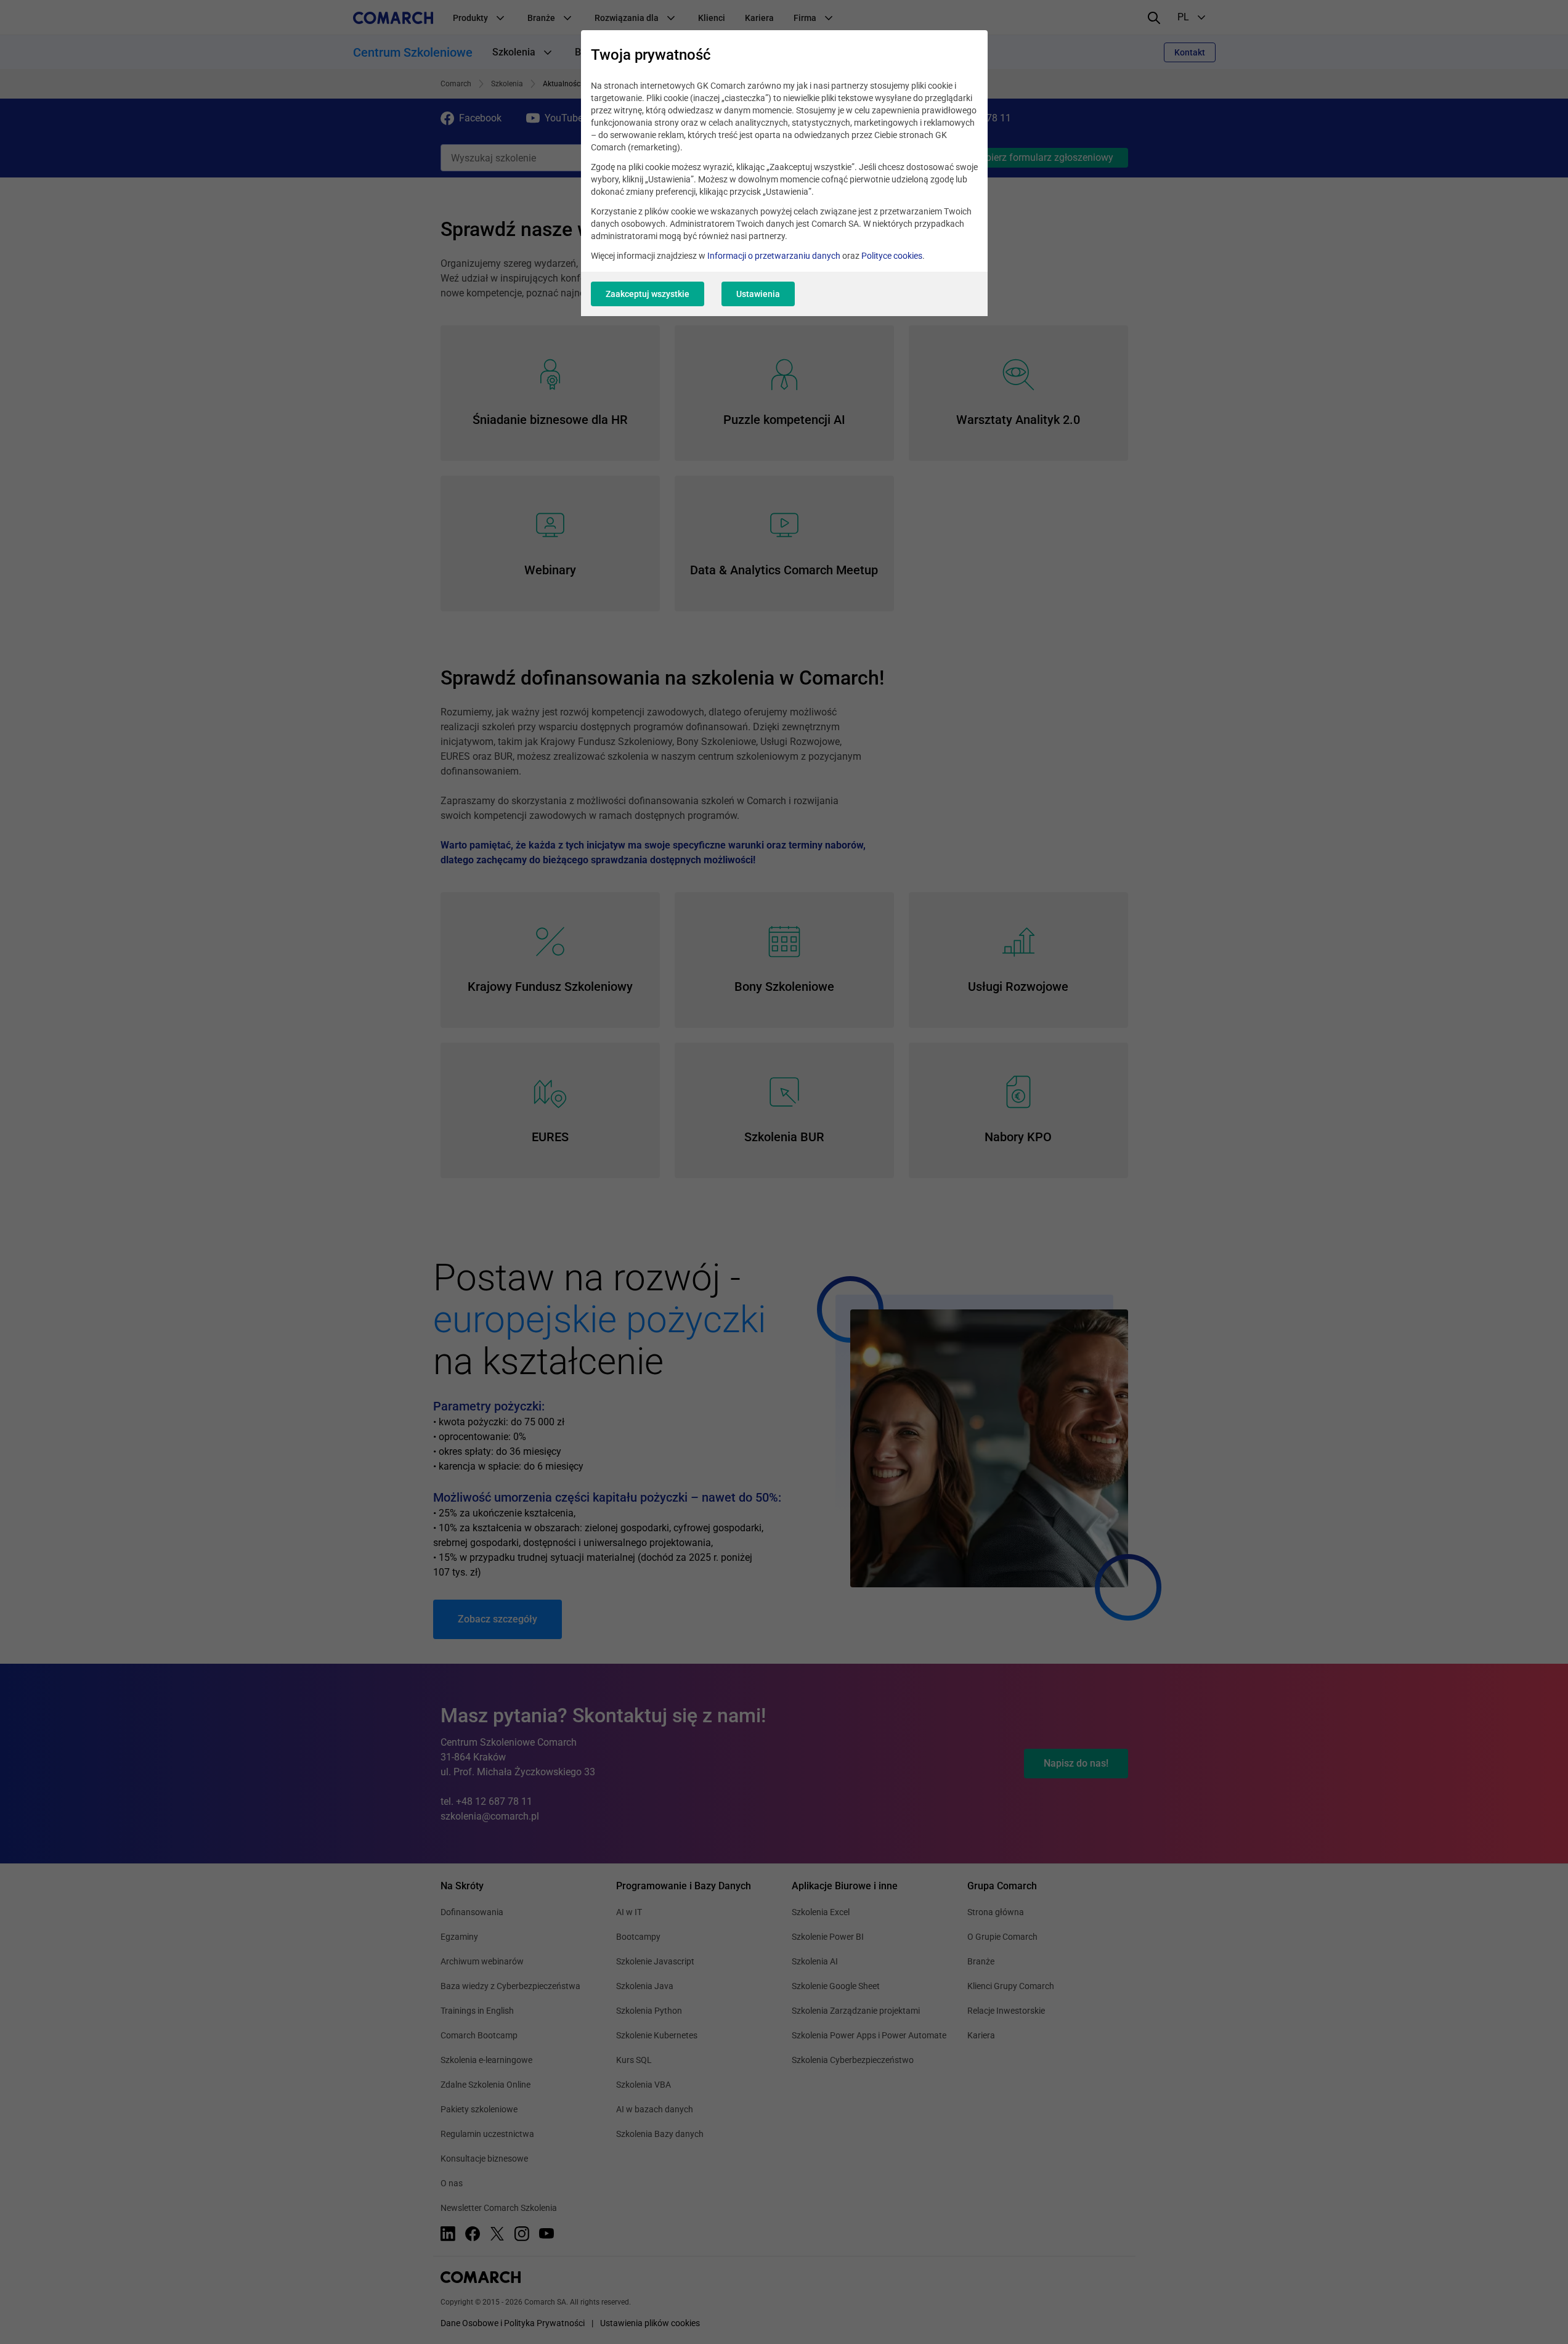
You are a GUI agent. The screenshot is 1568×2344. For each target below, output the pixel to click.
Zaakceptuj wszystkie (648, 294)
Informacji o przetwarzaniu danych (774, 256)
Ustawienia (758, 294)
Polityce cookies (892, 256)
